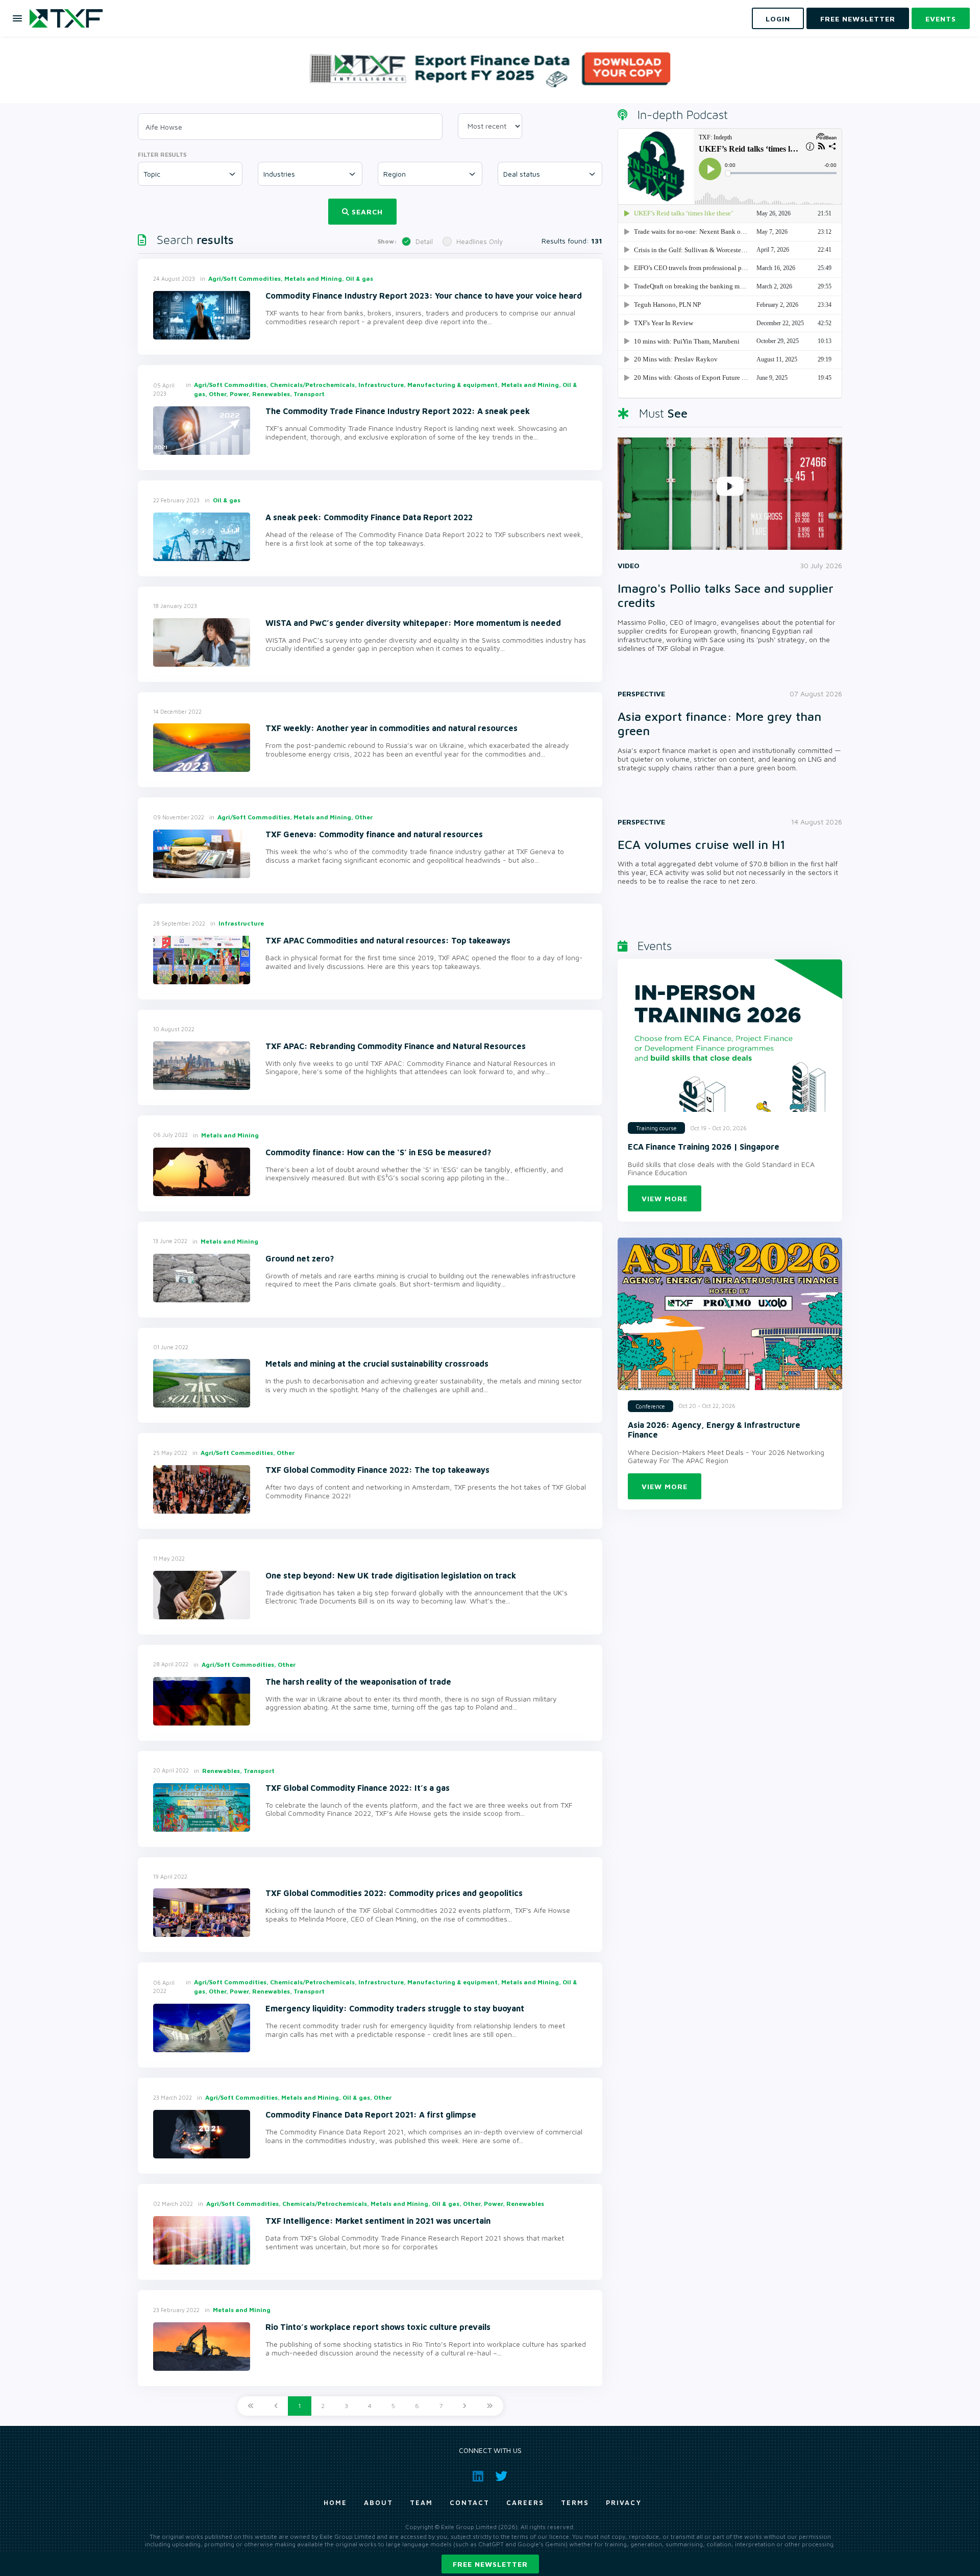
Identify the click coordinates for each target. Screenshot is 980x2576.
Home (335, 2502)
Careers (525, 2502)
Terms (575, 2502)
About (378, 2502)
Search (367, 212)
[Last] (490, 2406)
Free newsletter (490, 2564)
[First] (251, 2406)
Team (421, 2502)
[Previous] (276, 2406)
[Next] (464, 2406)
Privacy (624, 2502)
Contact (470, 2502)
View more (665, 1198)
